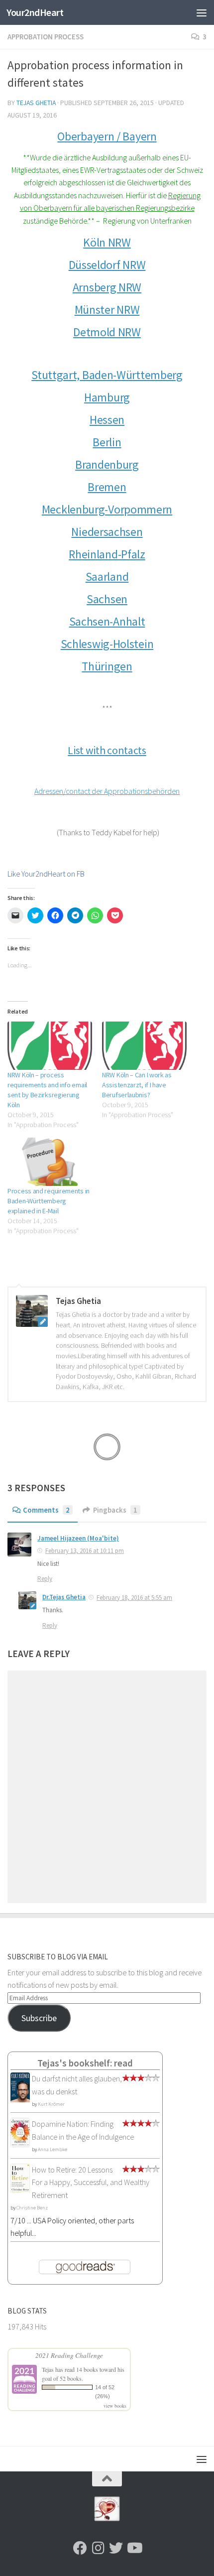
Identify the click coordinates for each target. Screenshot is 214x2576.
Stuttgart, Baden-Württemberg (107, 375)
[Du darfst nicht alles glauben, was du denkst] (20, 2101)
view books (115, 2406)
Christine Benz (32, 2208)
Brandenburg (107, 465)
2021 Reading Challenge (69, 2355)
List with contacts (107, 750)
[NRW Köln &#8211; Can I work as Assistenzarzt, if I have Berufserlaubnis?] (144, 1046)
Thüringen (107, 666)
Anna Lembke (53, 2149)
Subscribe (39, 2018)
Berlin (107, 442)
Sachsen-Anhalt (107, 622)
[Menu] (202, 12)
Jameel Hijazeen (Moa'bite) (78, 1538)
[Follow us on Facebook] (80, 2548)
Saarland (107, 577)
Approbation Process (46, 37)
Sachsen (107, 599)
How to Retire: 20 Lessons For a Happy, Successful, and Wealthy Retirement (91, 2182)
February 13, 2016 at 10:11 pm (85, 1551)
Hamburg (107, 397)
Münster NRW (107, 310)
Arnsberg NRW (107, 287)
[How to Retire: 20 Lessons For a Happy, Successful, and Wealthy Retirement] (20, 2191)
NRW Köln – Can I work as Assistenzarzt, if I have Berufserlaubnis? (137, 1085)
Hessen (107, 420)
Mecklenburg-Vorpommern (107, 510)
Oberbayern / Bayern (107, 136)
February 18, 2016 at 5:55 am (134, 1598)
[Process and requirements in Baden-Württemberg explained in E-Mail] (50, 1162)
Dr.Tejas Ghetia (64, 1597)
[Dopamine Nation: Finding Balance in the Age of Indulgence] (20, 2144)
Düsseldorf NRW (107, 265)
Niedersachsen (107, 532)
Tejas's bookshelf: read (85, 2063)
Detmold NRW (107, 332)
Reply (45, 1579)
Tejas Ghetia (36, 103)
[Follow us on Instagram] (98, 2548)
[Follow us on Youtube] (134, 2548)
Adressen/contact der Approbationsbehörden (107, 791)
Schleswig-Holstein (107, 644)
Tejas (48, 2369)
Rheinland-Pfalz (107, 554)
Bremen (107, 487)
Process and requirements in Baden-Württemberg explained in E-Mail (49, 1201)
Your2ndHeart (35, 12)
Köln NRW (107, 243)
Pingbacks (115, 1510)
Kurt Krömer (51, 2104)
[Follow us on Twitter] (116, 2548)
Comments (46, 1510)
